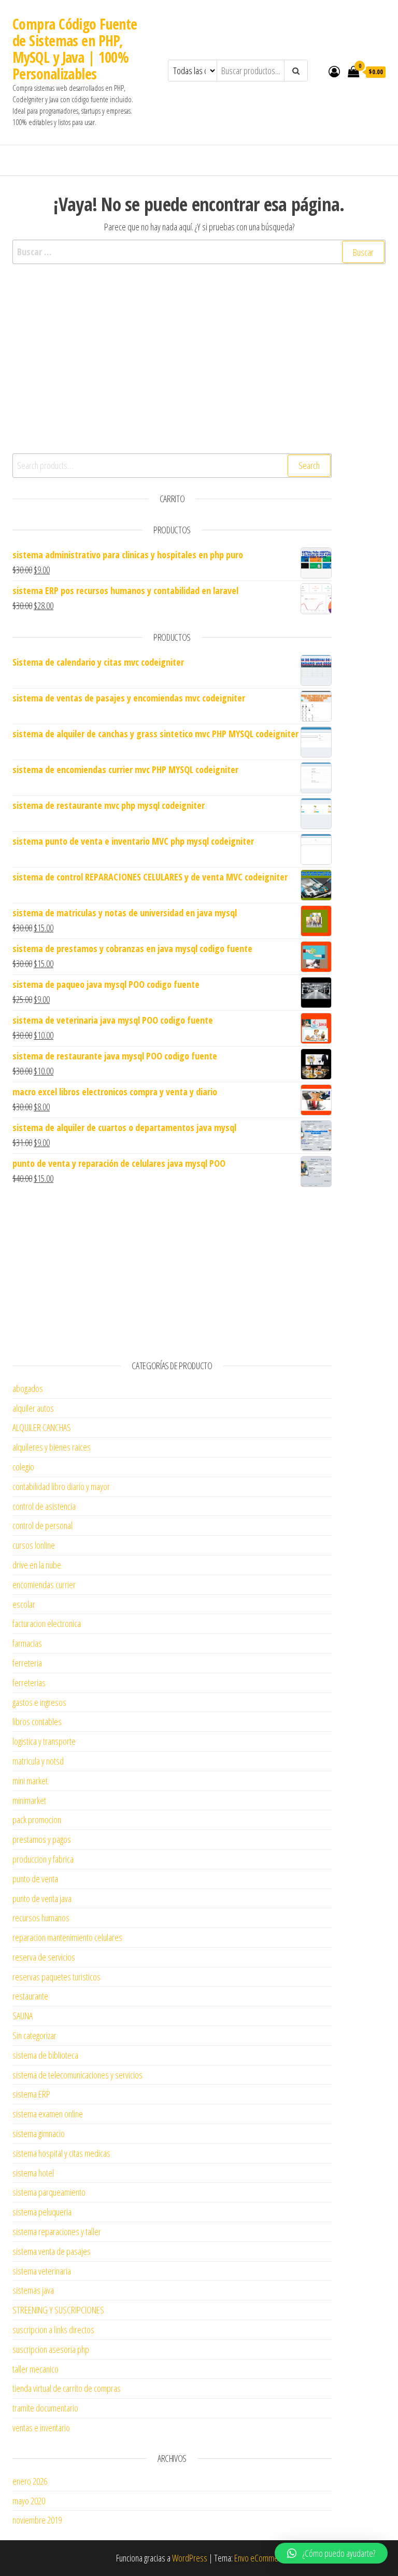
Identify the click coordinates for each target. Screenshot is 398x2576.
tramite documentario (45, 2408)
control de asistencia (44, 1506)
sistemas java (33, 2290)
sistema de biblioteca (45, 2055)
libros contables (37, 1721)
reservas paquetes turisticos (56, 1977)
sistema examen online (48, 2114)
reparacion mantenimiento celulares (67, 1937)
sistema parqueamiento (49, 2192)
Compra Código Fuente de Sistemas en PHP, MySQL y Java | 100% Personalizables (75, 49)
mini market (30, 1781)
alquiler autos (33, 1408)
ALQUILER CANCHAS (42, 1427)
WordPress (190, 2558)
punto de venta (35, 1879)
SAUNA (23, 2016)
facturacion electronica (47, 1623)
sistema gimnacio (39, 2133)
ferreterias (29, 1683)
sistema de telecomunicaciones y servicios (77, 2075)
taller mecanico (35, 2369)
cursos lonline (34, 1545)
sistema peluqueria (42, 2212)
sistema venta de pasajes (52, 2251)
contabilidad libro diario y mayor (61, 1486)
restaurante (30, 1996)
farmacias (27, 1643)
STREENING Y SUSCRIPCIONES (58, 2310)
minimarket (29, 1800)
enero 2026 (30, 2481)
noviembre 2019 (37, 2520)
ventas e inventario (41, 2428)
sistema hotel (33, 2173)
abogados (28, 1388)
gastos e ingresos (39, 1702)
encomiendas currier (44, 1585)
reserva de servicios (44, 1957)
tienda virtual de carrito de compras (67, 2388)
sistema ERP (31, 2094)
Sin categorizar (34, 2035)
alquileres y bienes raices (52, 1447)
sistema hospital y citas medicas (61, 2153)
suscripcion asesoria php (51, 2349)
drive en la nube (37, 1565)
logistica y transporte (44, 1741)
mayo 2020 (29, 2501)
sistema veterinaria (42, 2271)
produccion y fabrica (43, 1859)
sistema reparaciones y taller (57, 2231)
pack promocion (37, 1820)
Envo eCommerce (261, 2558)
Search (309, 465)
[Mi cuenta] (334, 71)
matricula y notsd (38, 1761)
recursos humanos (41, 1918)
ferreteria (27, 1663)
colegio (23, 1467)
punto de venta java (42, 1898)
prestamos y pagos (42, 1839)
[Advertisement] (172, 370)
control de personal (42, 1525)
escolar (24, 1604)
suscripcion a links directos (53, 2330)
